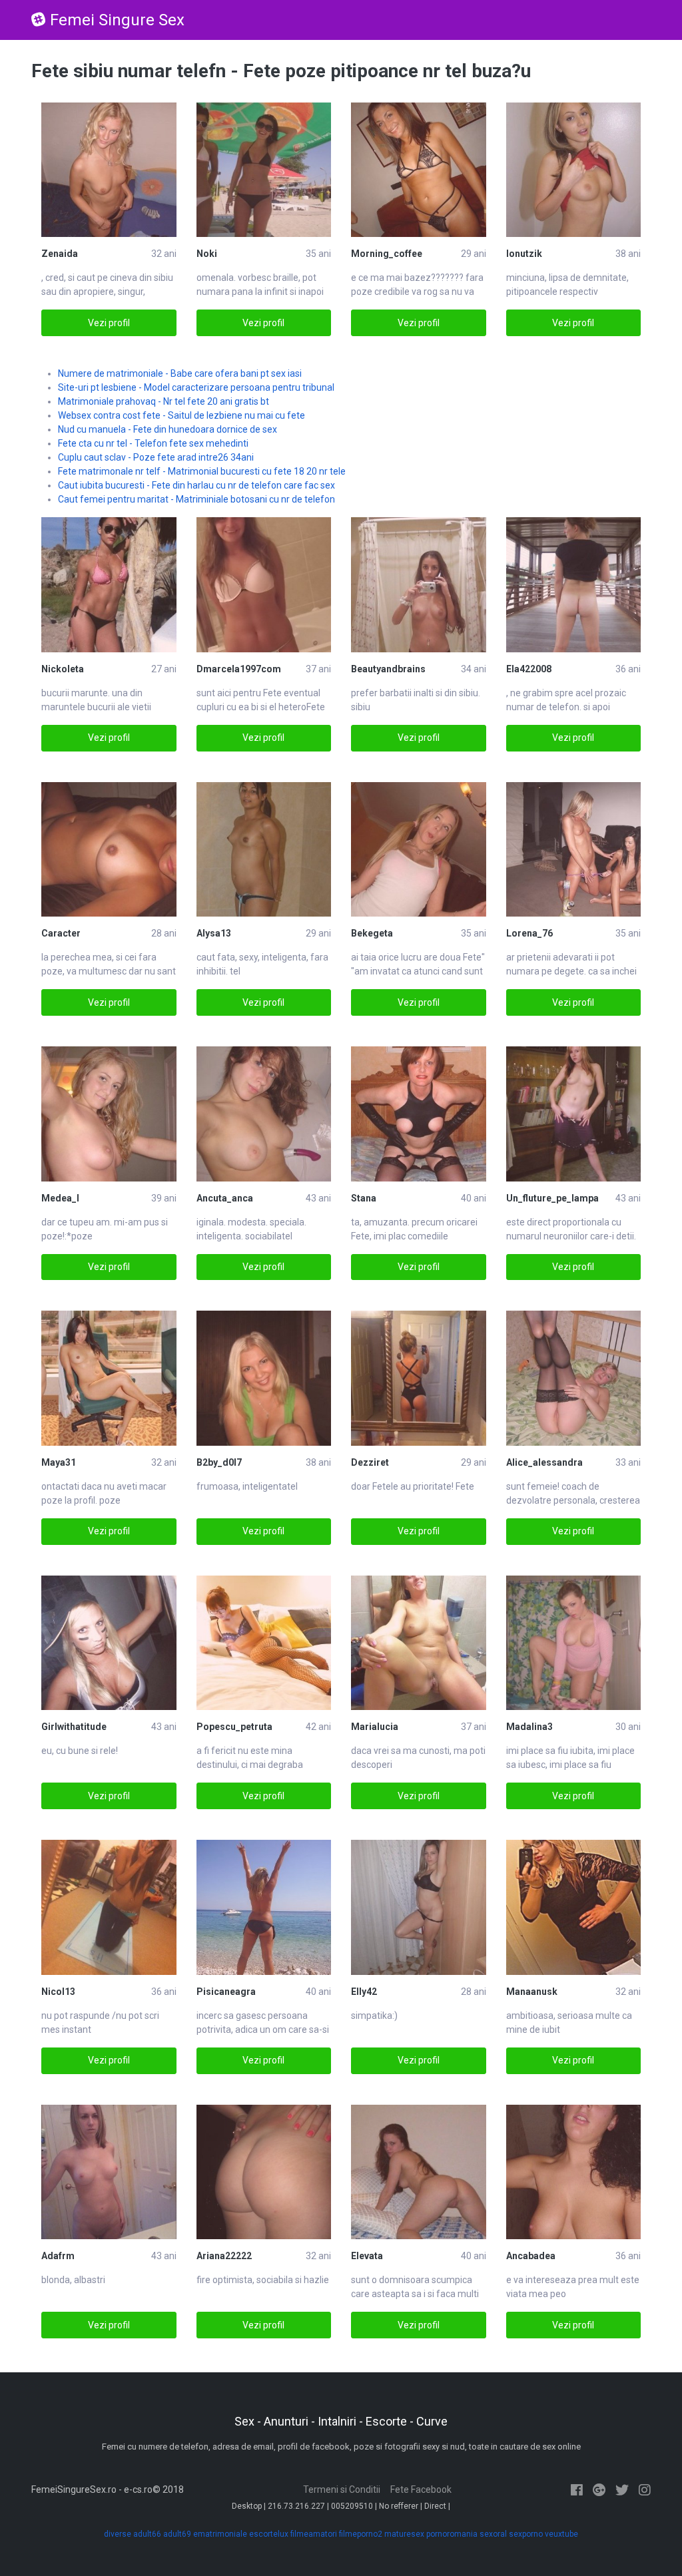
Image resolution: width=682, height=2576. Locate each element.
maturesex (404, 2534)
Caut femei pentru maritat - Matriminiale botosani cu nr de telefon (196, 499)
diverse (118, 2534)
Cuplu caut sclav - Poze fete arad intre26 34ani (156, 457)
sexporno (526, 2534)
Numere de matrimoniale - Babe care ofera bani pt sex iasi (180, 373)
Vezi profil (109, 323)
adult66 (147, 2534)
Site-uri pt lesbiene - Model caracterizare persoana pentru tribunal (196, 387)
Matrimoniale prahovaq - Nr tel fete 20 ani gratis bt (164, 401)
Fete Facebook (421, 2489)
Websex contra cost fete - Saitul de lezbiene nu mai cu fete (181, 415)
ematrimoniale (220, 2534)
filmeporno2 (361, 2534)
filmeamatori (314, 2534)
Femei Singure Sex (117, 20)
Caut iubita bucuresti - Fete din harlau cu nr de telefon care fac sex (196, 485)
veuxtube (561, 2534)
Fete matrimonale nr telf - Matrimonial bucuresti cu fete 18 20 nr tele (202, 471)
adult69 (177, 2534)
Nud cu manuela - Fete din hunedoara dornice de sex (168, 429)
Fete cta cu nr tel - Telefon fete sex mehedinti (153, 443)
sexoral (493, 2534)
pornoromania (452, 2534)
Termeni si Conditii (342, 2489)
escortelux (269, 2534)
